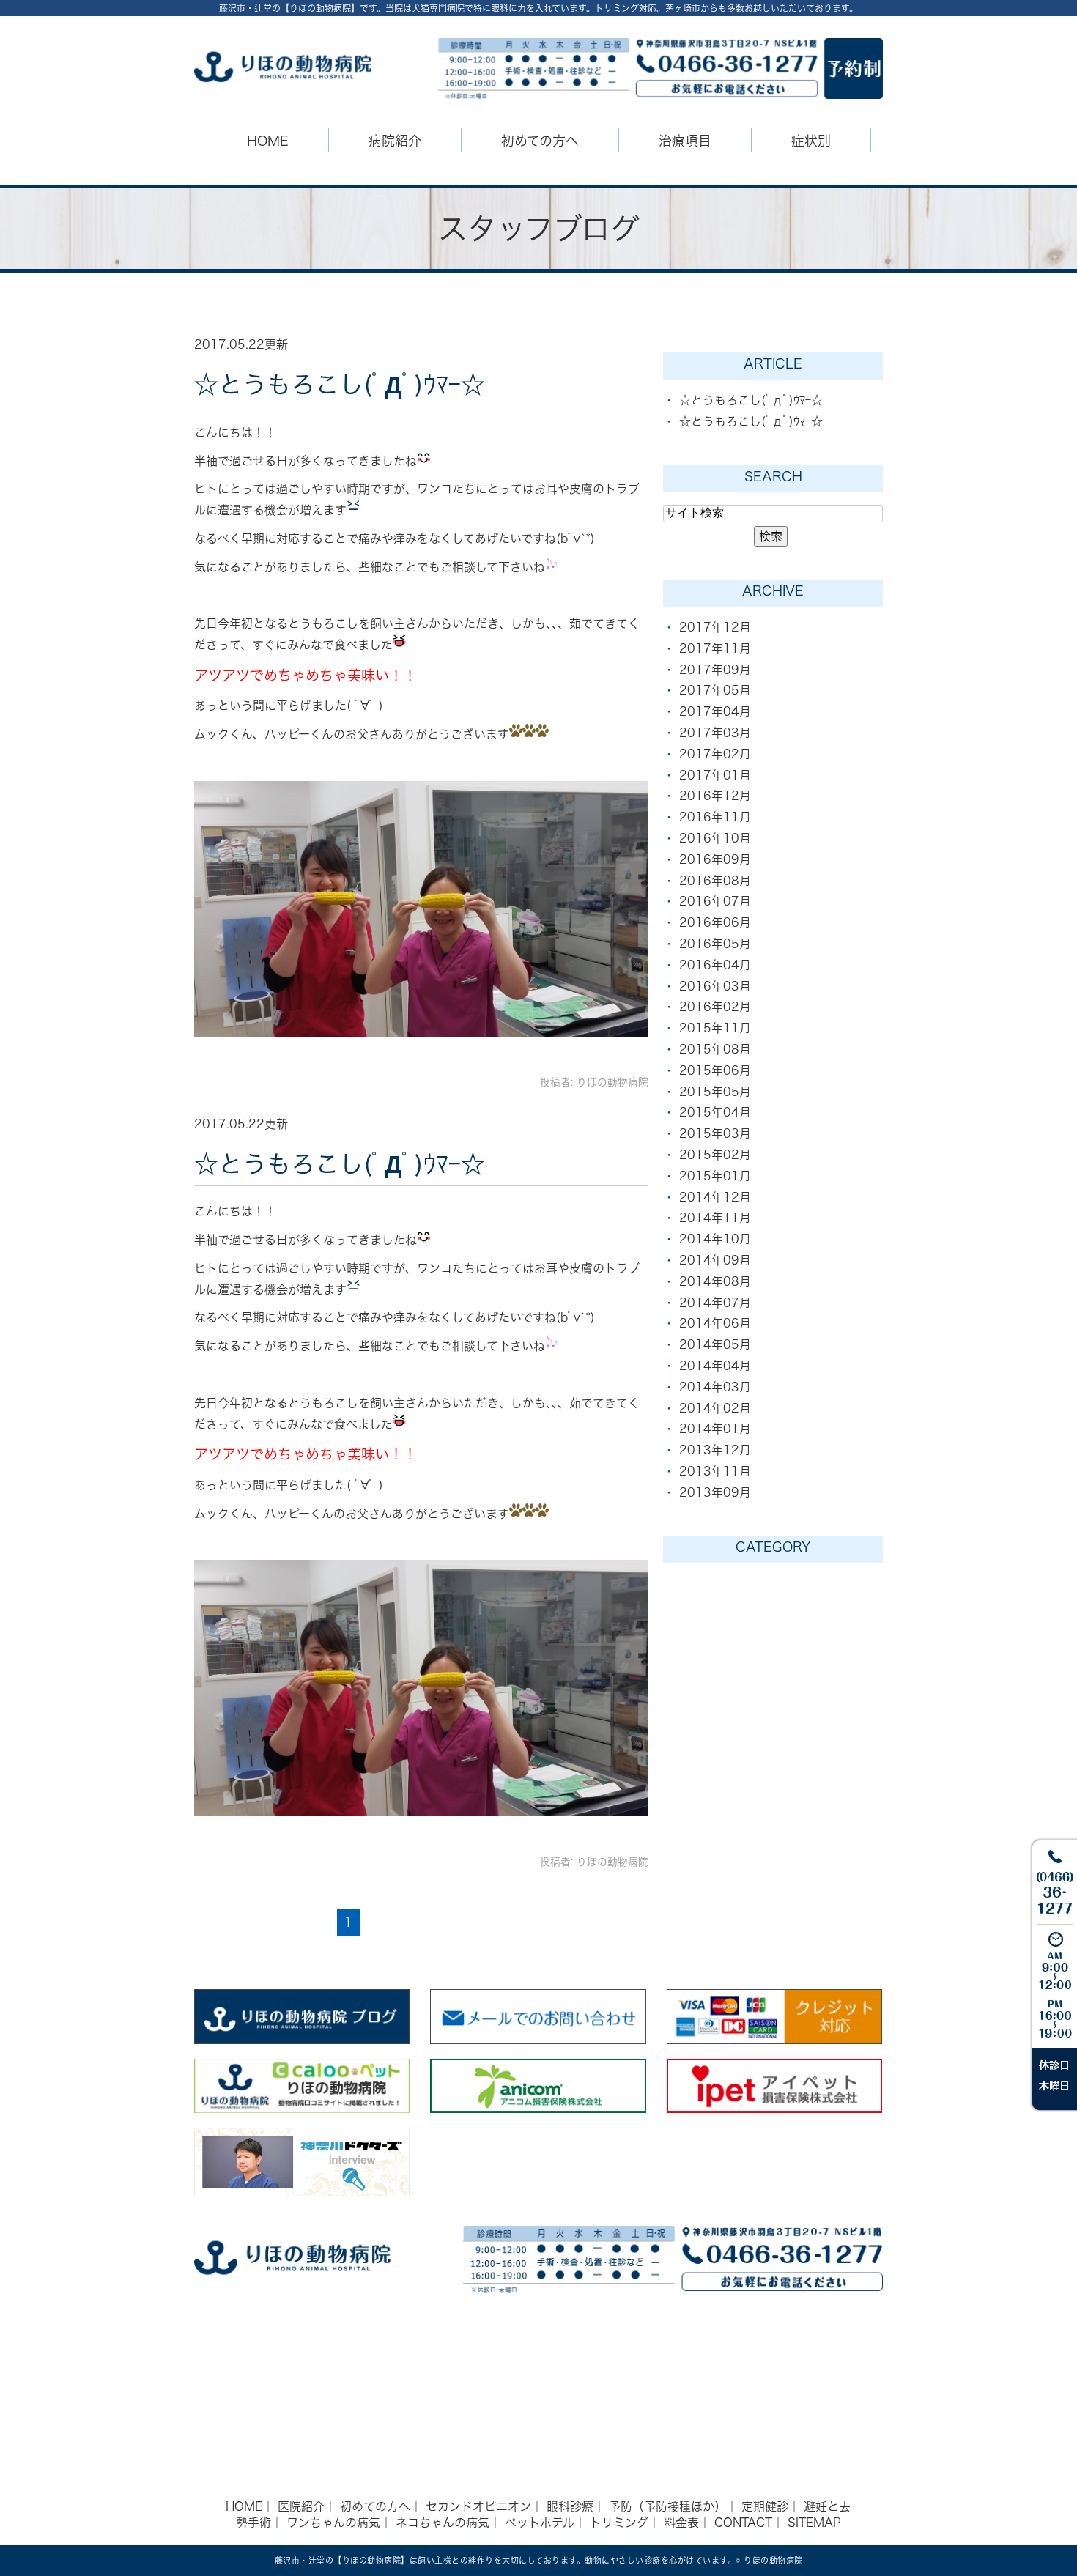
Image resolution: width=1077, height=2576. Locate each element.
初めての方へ (375, 2506)
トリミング (619, 2523)
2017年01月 (715, 775)
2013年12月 (715, 1450)
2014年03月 (715, 1387)
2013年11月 (715, 1471)
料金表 (681, 2523)
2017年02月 (715, 754)
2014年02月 (715, 1408)
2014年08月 (715, 1281)
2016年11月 (715, 817)
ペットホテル (540, 2523)
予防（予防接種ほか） (667, 2506)
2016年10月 (715, 838)
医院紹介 (301, 2506)
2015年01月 (715, 1176)
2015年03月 (715, 1133)
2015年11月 (715, 1028)
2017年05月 (715, 690)
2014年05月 (715, 1344)
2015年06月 (715, 1070)
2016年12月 (715, 796)
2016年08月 (715, 881)
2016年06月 (715, 922)
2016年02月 (715, 1007)
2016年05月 (715, 944)
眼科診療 (570, 2506)
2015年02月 (715, 1155)
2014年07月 (715, 1303)
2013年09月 (715, 1492)
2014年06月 (715, 1323)
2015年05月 (715, 1092)
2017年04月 (715, 711)
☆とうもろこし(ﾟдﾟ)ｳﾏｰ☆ (340, 384)
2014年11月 (715, 1218)
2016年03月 (715, 986)
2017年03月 (715, 733)
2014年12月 (715, 1197)
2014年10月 (715, 1239)
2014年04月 (715, 1366)
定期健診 (765, 2506)
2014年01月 (715, 1429)
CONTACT (743, 2523)
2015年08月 (715, 1049)
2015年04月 (715, 1112)
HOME (268, 141)
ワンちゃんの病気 (333, 2523)
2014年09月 (715, 1260)
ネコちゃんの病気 (443, 2523)
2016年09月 (715, 859)
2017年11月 (715, 648)
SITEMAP (814, 2523)
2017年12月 (715, 627)
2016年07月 (715, 901)
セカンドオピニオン (478, 2506)
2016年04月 (715, 965)
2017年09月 (715, 670)
